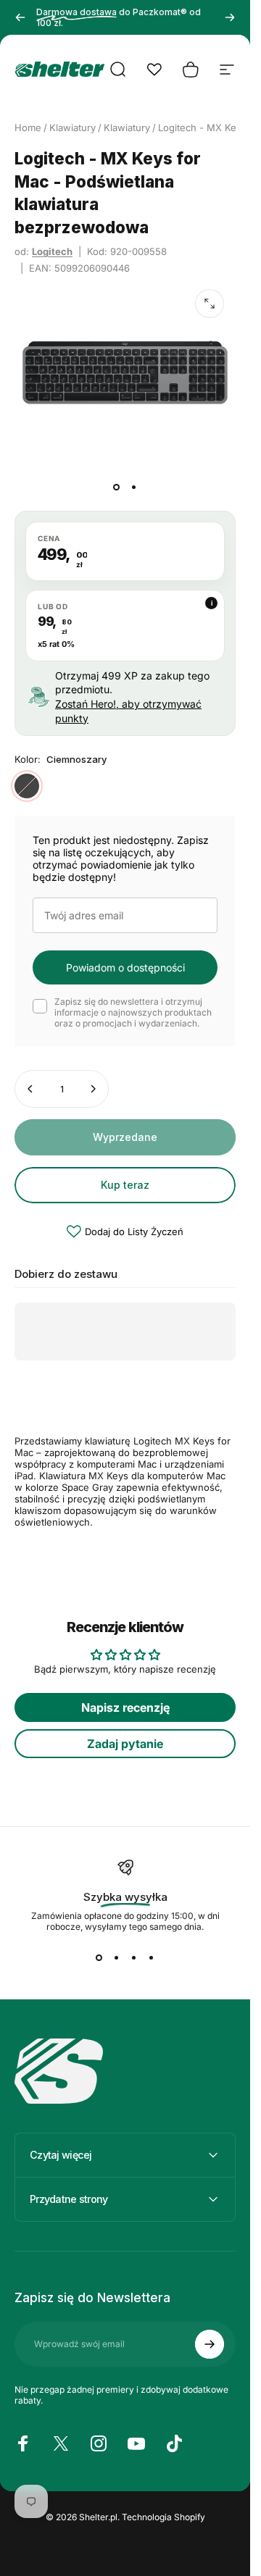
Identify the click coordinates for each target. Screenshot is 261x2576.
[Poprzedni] (20, 17)
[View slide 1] (99, 1958)
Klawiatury (72, 127)
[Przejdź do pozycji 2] (134, 488)
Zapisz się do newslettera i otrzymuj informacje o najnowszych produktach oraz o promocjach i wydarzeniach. (133, 1012)
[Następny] (230, 17)
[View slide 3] (134, 1958)
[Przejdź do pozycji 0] (117, 488)
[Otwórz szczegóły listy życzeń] (154, 70)
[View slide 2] (117, 1958)
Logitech (52, 251)
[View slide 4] (152, 1958)
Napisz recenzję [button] (125, 1707)
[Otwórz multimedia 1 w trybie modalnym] (210, 304)
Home (28, 127)
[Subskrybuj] (210, 2344)
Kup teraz (125, 1185)
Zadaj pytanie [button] (125, 1744)
